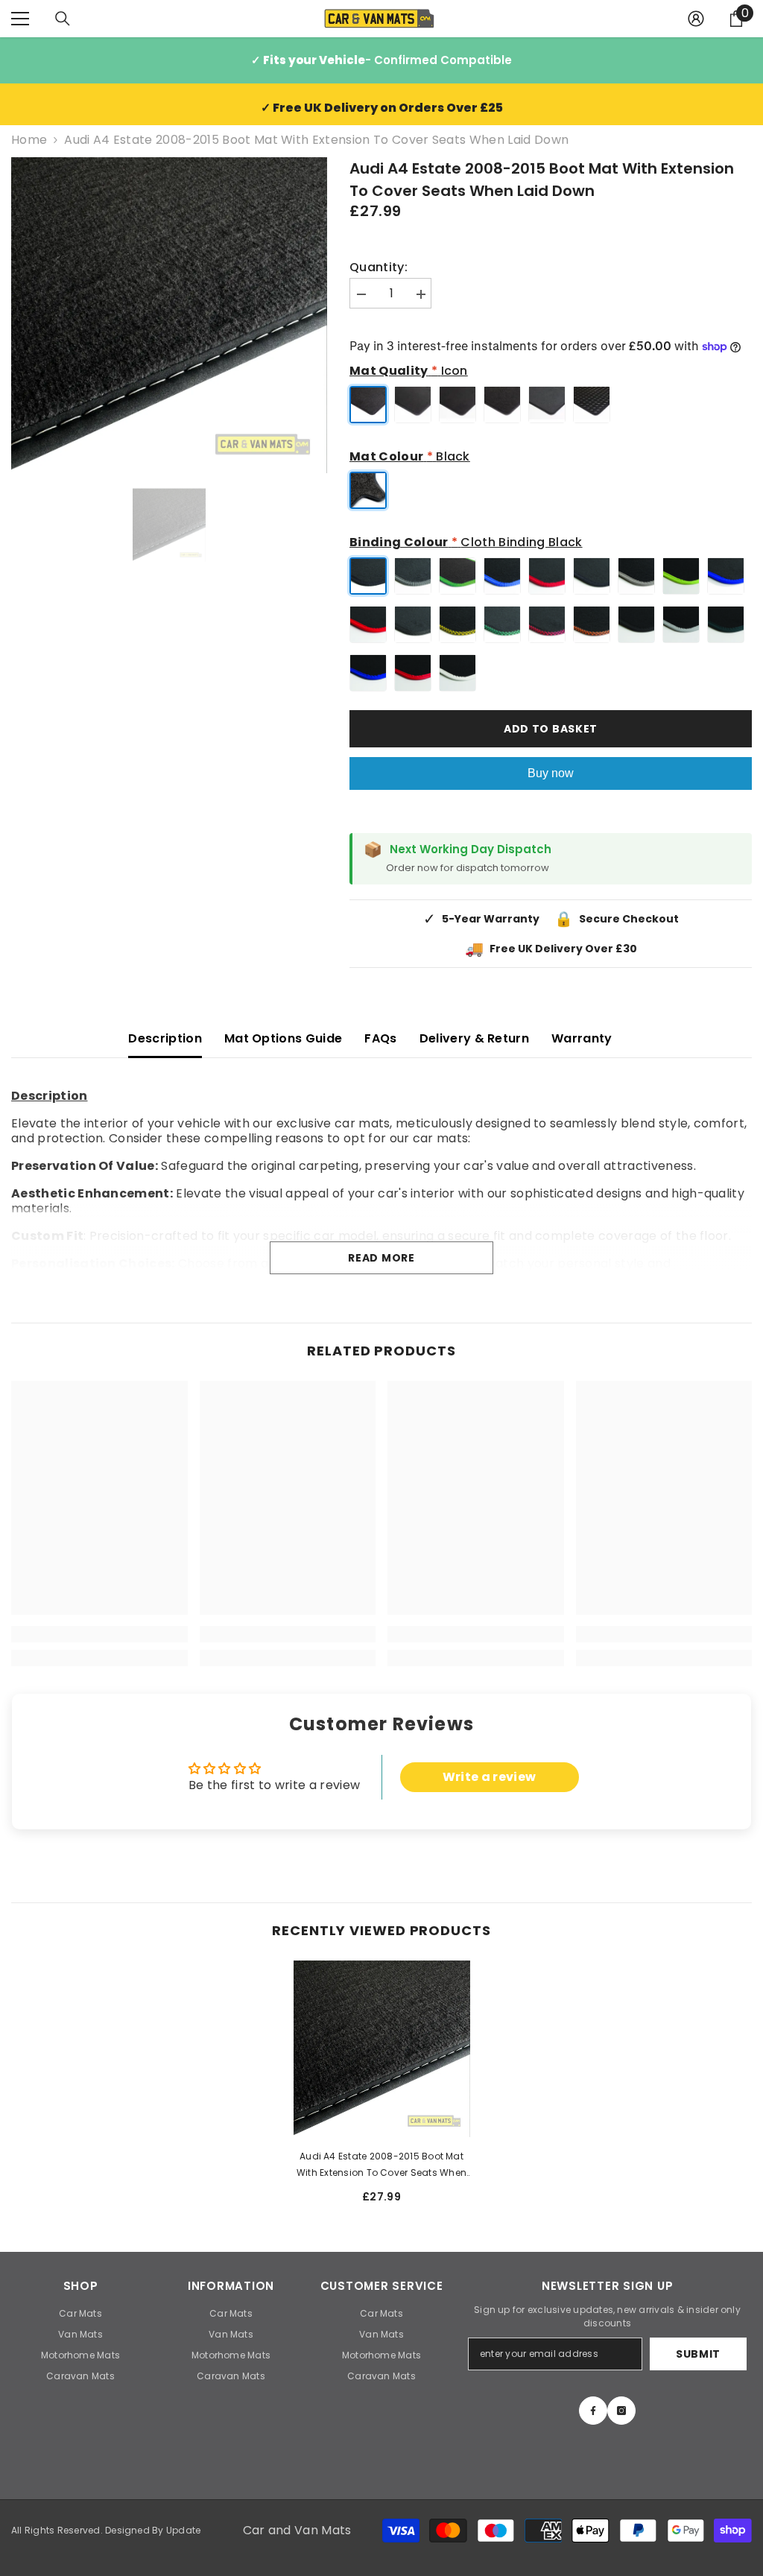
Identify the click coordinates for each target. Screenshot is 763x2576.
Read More (381, 1258)
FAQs (380, 1038)
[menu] (20, 19)
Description (165, 1038)
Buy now (551, 773)
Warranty (582, 1038)
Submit (698, 2354)
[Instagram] (621, 2411)
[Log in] (696, 19)
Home (29, 140)
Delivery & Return (474, 1038)
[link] (99, 1634)
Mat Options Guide (283, 1038)
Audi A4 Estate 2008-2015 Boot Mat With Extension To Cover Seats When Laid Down (381, 2165)
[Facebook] (593, 2411)
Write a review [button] (489, 1777)
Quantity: (379, 268)
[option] (169, 315)
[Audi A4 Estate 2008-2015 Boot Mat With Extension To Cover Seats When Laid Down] (382, 2049)
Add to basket (551, 729)
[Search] (63, 19)
